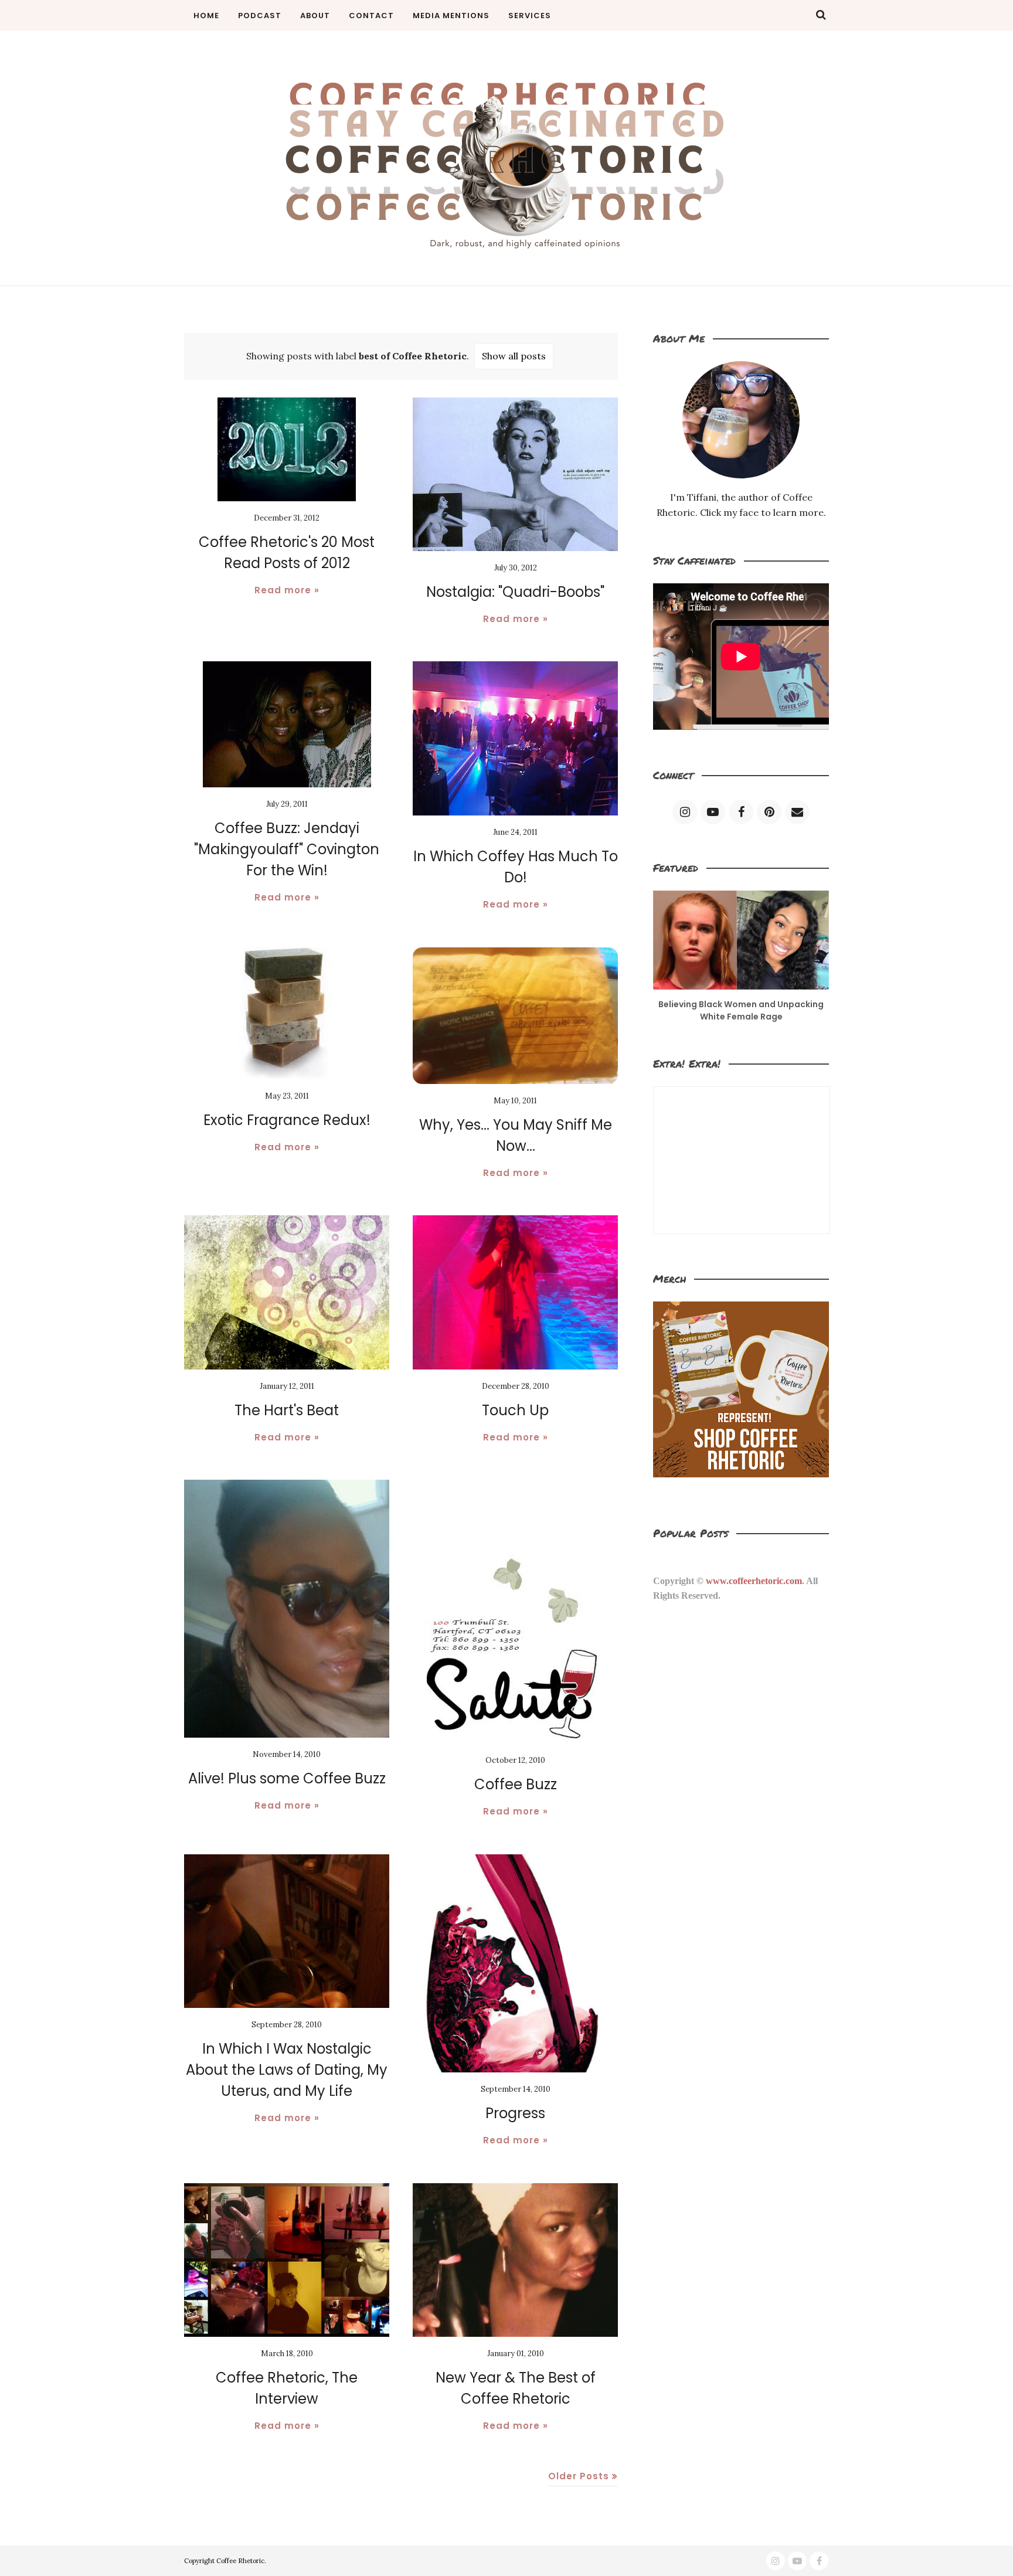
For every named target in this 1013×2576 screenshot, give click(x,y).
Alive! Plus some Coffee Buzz (287, 1778)
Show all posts (514, 356)
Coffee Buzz (516, 1784)
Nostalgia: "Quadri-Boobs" (515, 592)
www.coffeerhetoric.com (754, 1581)
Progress (515, 2113)
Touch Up (515, 1410)
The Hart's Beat (287, 1410)
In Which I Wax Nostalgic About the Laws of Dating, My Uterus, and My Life (287, 2070)
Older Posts (579, 2476)
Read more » (287, 590)
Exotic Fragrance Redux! (287, 1120)
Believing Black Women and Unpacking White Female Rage (741, 1010)
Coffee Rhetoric (240, 2561)
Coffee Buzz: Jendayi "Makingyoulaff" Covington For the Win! (287, 849)
